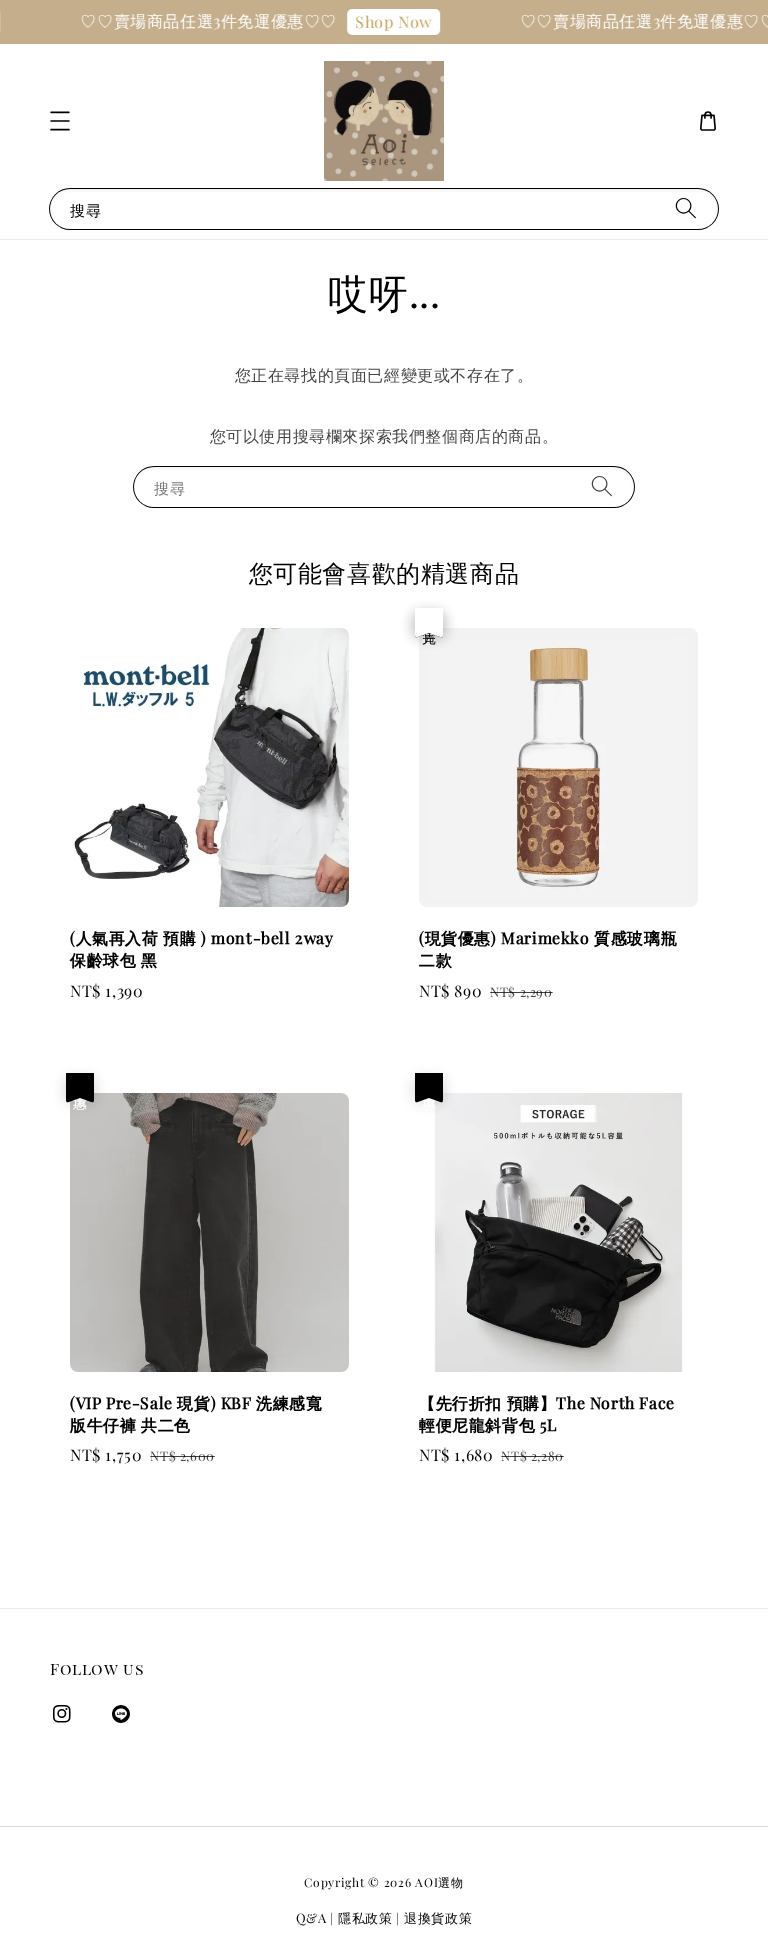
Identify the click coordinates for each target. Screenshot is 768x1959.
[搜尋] (686, 208)
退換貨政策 (438, 1917)
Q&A (311, 1917)
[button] (60, 121)
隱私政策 (365, 1917)
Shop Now (380, 21)
